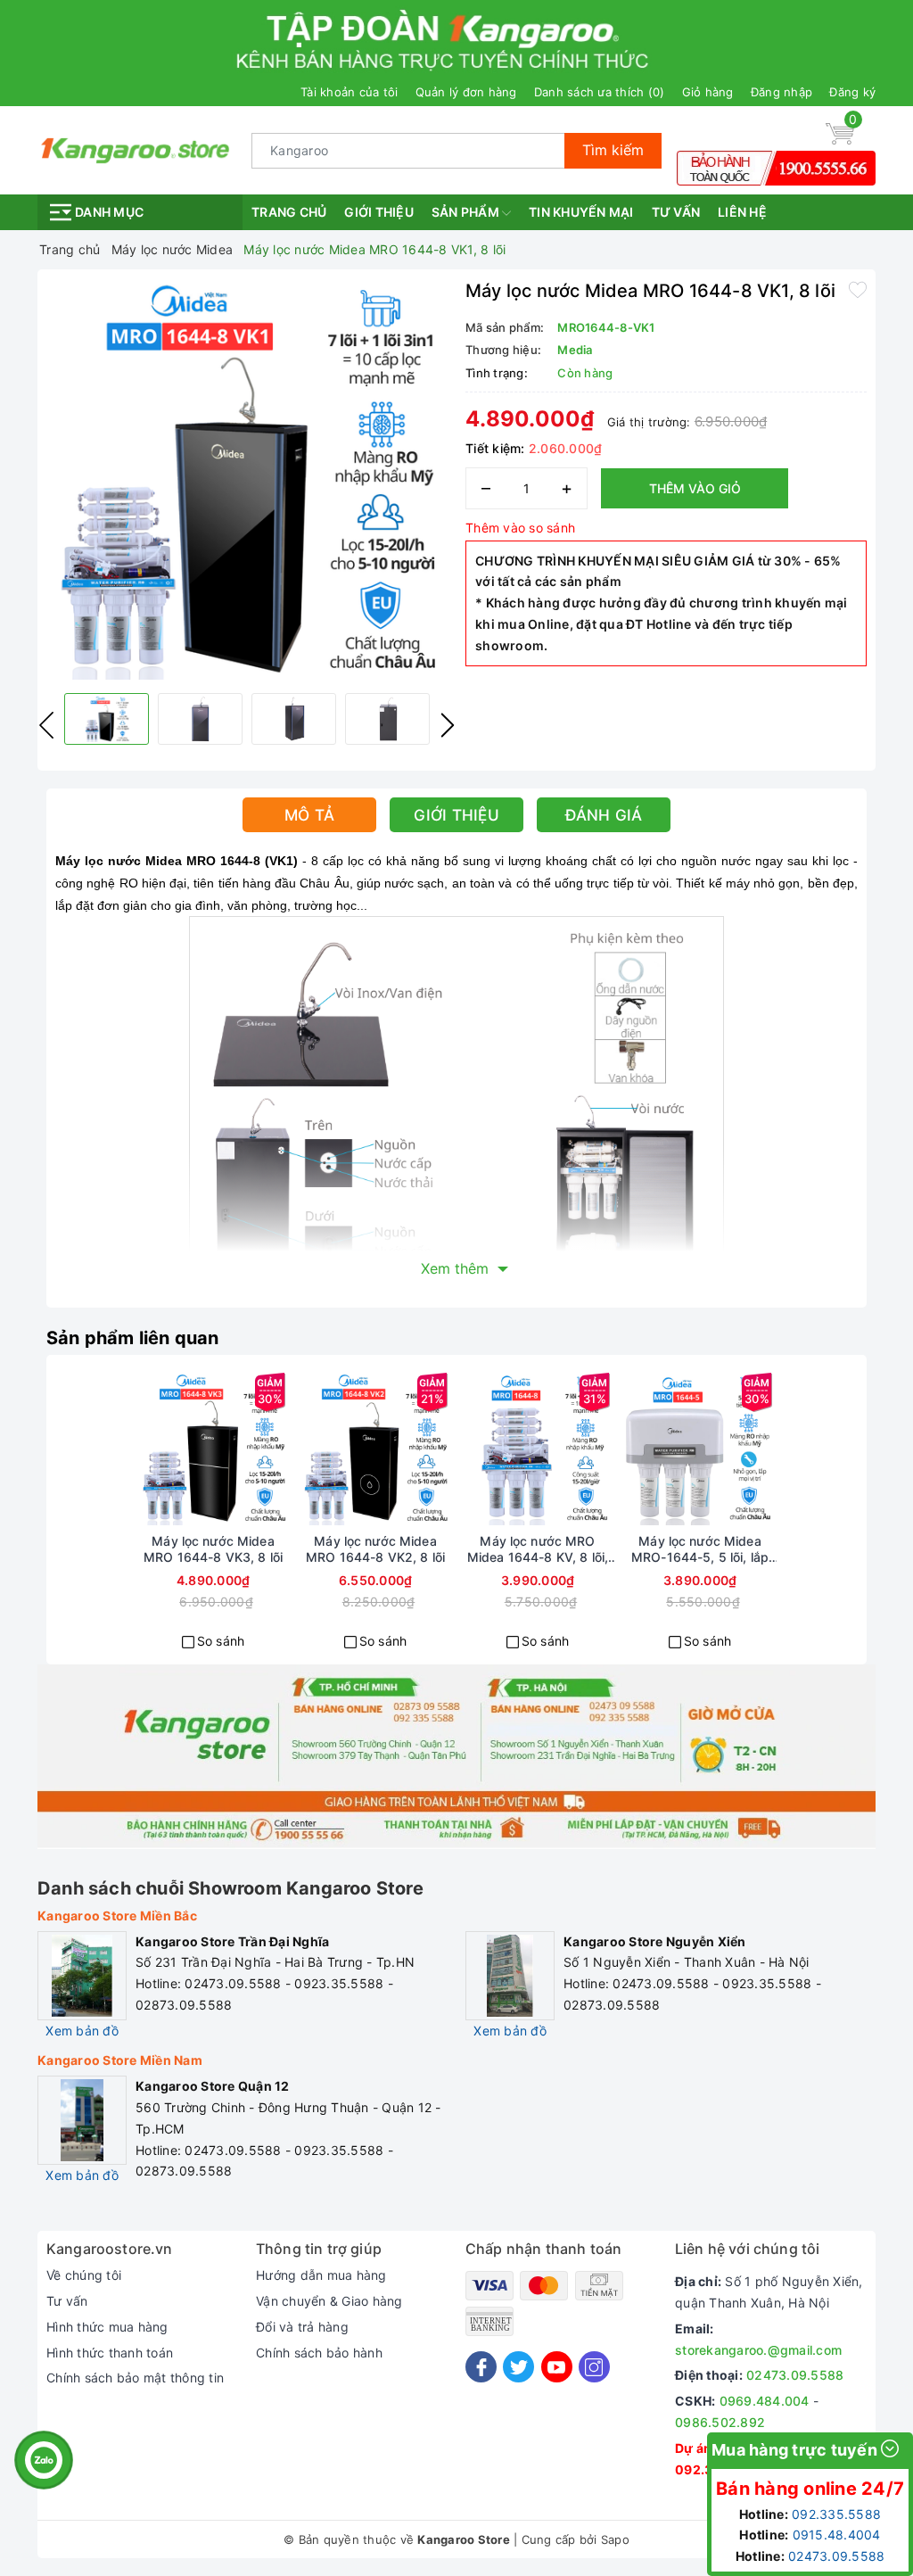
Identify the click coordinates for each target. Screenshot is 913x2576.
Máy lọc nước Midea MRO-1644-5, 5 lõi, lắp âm (700, 1549)
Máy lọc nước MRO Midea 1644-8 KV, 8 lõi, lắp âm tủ (538, 1549)
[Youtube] (557, 2367)
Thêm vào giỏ (695, 488)
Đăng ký (852, 92)
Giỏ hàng (708, 92)
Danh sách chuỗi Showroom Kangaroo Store (230, 1888)
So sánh (221, 1641)
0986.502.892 (720, 2422)
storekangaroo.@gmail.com (758, 2350)
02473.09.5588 (795, 2375)
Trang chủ (289, 212)
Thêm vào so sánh (520, 528)
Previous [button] (46, 725)
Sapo (615, 2539)
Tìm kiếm (613, 150)
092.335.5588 (836, 2514)
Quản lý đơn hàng (466, 92)
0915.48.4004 (837, 2535)
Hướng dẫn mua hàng (321, 2275)
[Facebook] (481, 2367)
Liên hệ (742, 212)
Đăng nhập (781, 92)
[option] (247, 479)
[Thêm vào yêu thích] (858, 289)
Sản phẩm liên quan (133, 1338)
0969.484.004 (765, 2401)
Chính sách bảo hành (319, 2353)
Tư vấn (676, 212)
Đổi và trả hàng (302, 2327)
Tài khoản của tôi (349, 92)
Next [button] (448, 725)
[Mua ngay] (149, 1449)
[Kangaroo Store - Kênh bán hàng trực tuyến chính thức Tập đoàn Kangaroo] (136, 149)
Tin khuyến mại (581, 212)
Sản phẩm (467, 212)
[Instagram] (594, 2367)
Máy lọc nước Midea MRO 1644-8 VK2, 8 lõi (375, 1549)
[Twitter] (518, 2367)
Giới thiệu (379, 212)
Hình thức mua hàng (107, 2327)
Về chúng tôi (84, 2275)
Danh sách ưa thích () (600, 92)
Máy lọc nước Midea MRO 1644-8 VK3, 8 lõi (213, 1549)
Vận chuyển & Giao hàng (329, 2301)
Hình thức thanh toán (110, 2353)
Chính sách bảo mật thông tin (135, 2378)
